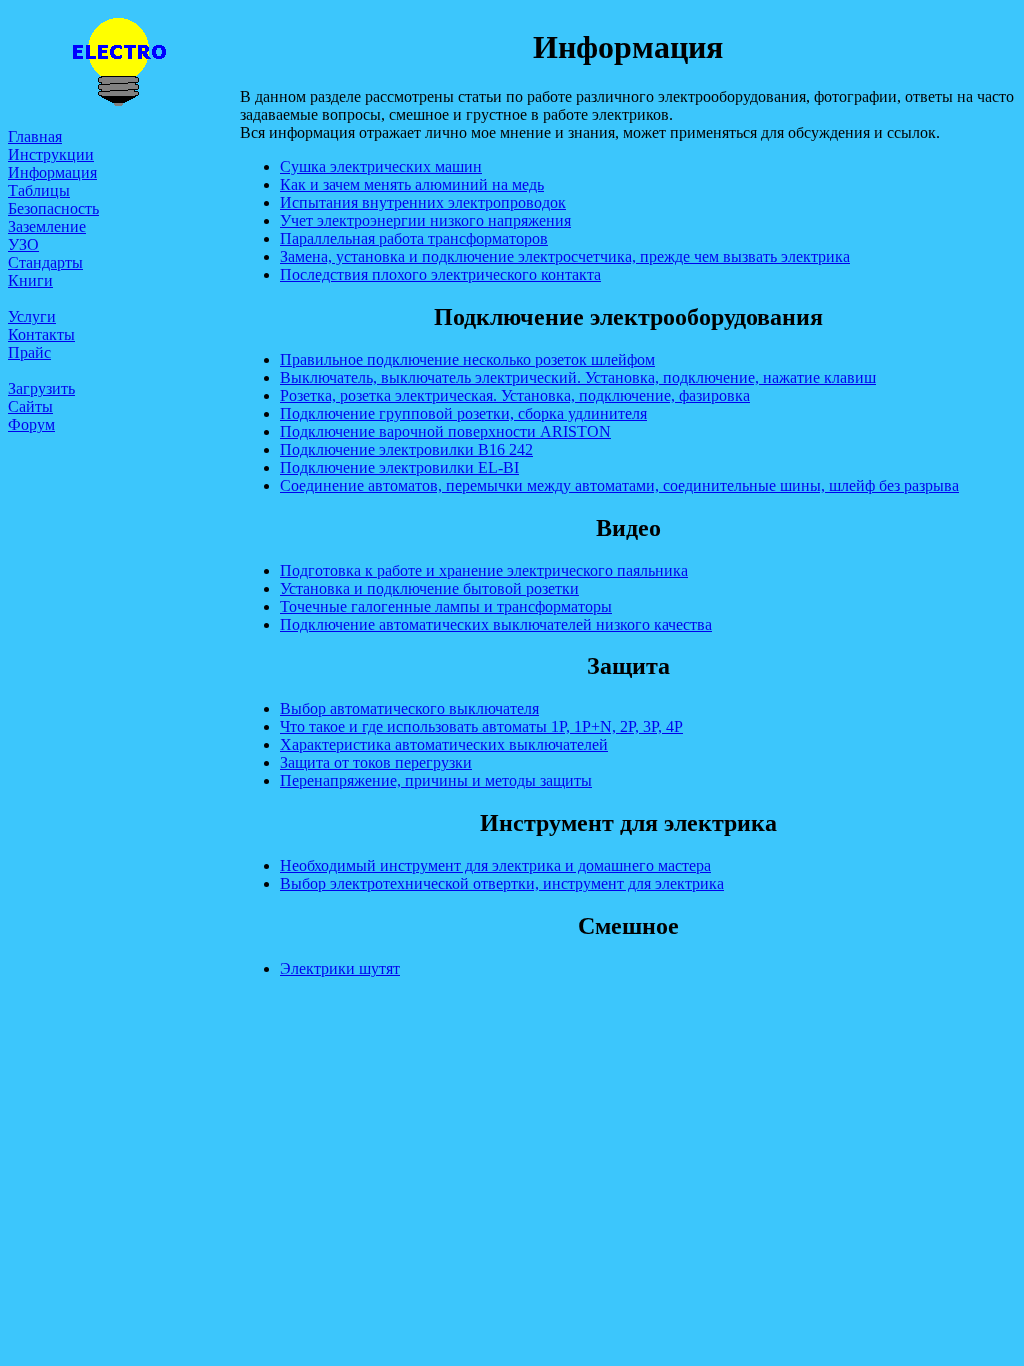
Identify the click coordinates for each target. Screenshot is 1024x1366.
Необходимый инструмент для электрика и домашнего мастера (495, 865)
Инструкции (51, 154)
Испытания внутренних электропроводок (423, 202)
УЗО (23, 244)
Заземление (47, 226)
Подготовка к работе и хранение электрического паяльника (484, 570)
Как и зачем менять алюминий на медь (412, 184)
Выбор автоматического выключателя (409, 708)
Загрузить (41, 388)
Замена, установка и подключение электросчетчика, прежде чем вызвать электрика (565, 256)
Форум (31, 424)
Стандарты (45, 262)
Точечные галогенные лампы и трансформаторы (446, 606)
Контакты (41, 334)
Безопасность (53, 208)
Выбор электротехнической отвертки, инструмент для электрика (502, 883)
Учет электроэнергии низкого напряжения (425, 220)
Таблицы (39, 190)
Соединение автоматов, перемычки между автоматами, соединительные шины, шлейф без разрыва (619, 485)
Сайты (30, 406)
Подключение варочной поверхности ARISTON (445, 431)
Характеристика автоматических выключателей (444, 744)
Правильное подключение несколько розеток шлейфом (467, 359)
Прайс (29, 352)
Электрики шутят (340, 968)
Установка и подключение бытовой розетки (429, 588)
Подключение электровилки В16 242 (406, 449)
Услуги (32, 316)
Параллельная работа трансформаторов (414, 238)
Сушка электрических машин (381, 166)
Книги (30, 280)
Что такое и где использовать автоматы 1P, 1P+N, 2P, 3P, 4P (481, 726)
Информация (52, 172)
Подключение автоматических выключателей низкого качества (496, 624)
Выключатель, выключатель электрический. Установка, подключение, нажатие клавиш (578, 377)
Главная (35, 136)
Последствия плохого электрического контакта (440, 274)
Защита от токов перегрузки (376, 762)
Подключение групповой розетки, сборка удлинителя (463, 413)
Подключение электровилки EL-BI (399, 467)
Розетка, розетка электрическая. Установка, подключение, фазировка (515, 395)
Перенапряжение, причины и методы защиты (436, 780)
